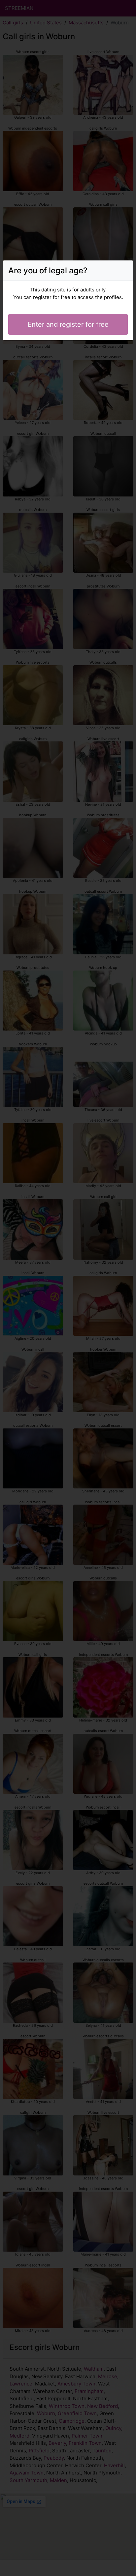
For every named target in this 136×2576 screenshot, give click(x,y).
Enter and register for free (68, 324)
